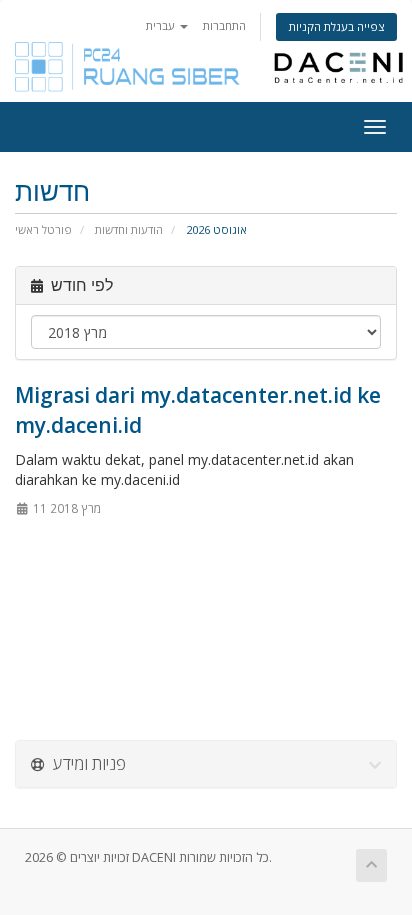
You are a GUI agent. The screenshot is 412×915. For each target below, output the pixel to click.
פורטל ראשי (43, 229)
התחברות (224, 25)
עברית (162, 25)
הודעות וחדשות (129, 229)
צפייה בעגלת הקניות (336, 26)
